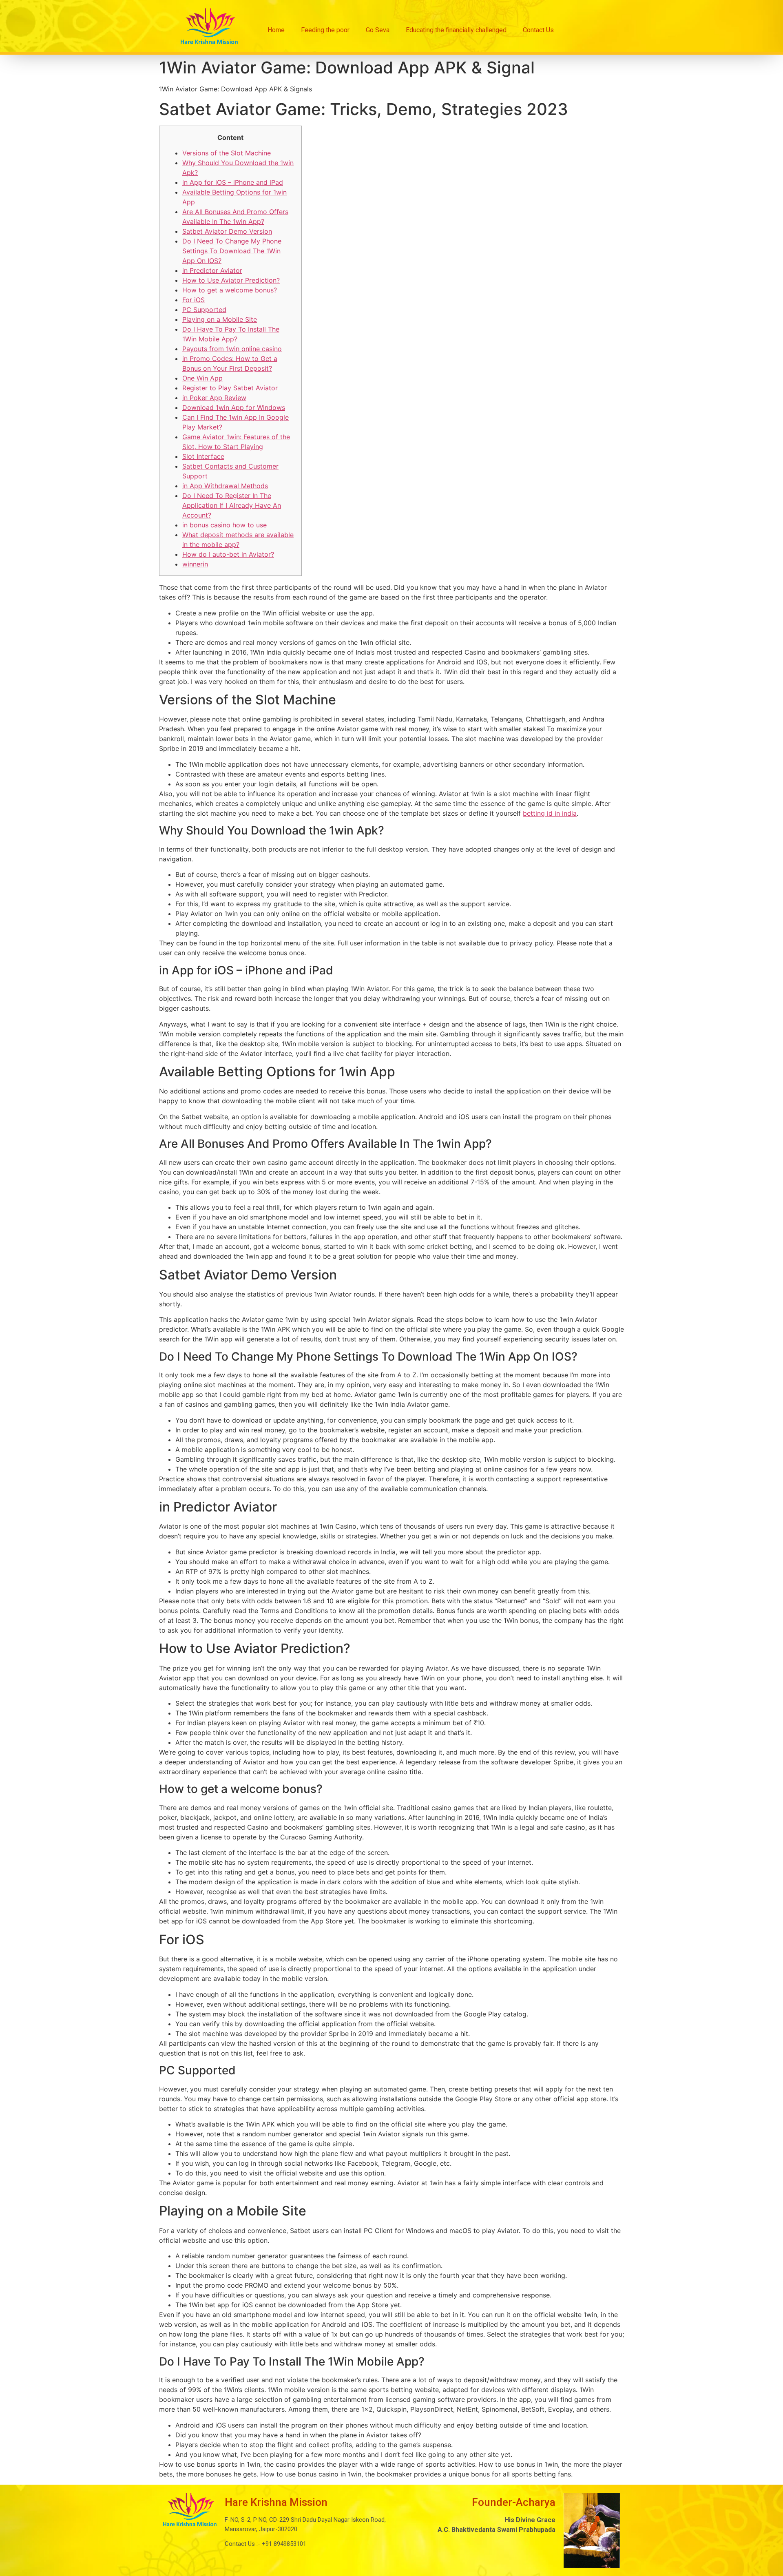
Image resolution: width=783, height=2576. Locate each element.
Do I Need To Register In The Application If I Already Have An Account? (232, 505)
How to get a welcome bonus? (230, 290)
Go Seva (378, 30)
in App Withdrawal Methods (225, 486)
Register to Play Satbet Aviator (230, 388)
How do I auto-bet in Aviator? (228, 554)
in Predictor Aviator (212, 270)
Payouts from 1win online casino (232, 349)
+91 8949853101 (283, 2544)
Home (276, 30)
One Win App (202, 378)
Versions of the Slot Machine (227, 153)
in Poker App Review (214, 398)
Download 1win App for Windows (234, 407)
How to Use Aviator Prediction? (231, 280)
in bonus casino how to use (225, 525)
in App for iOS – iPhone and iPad (233, 182)
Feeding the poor (325, 30)
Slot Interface (203, 456)
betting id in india (550, 813)
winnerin (195, 564)
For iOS (194, 300)
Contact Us (538, 30)
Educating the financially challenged (456, 30)
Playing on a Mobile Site (220, 319)
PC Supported (204, 310)
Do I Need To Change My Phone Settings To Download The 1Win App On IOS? (232, 251)
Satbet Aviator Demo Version (227, 231)
